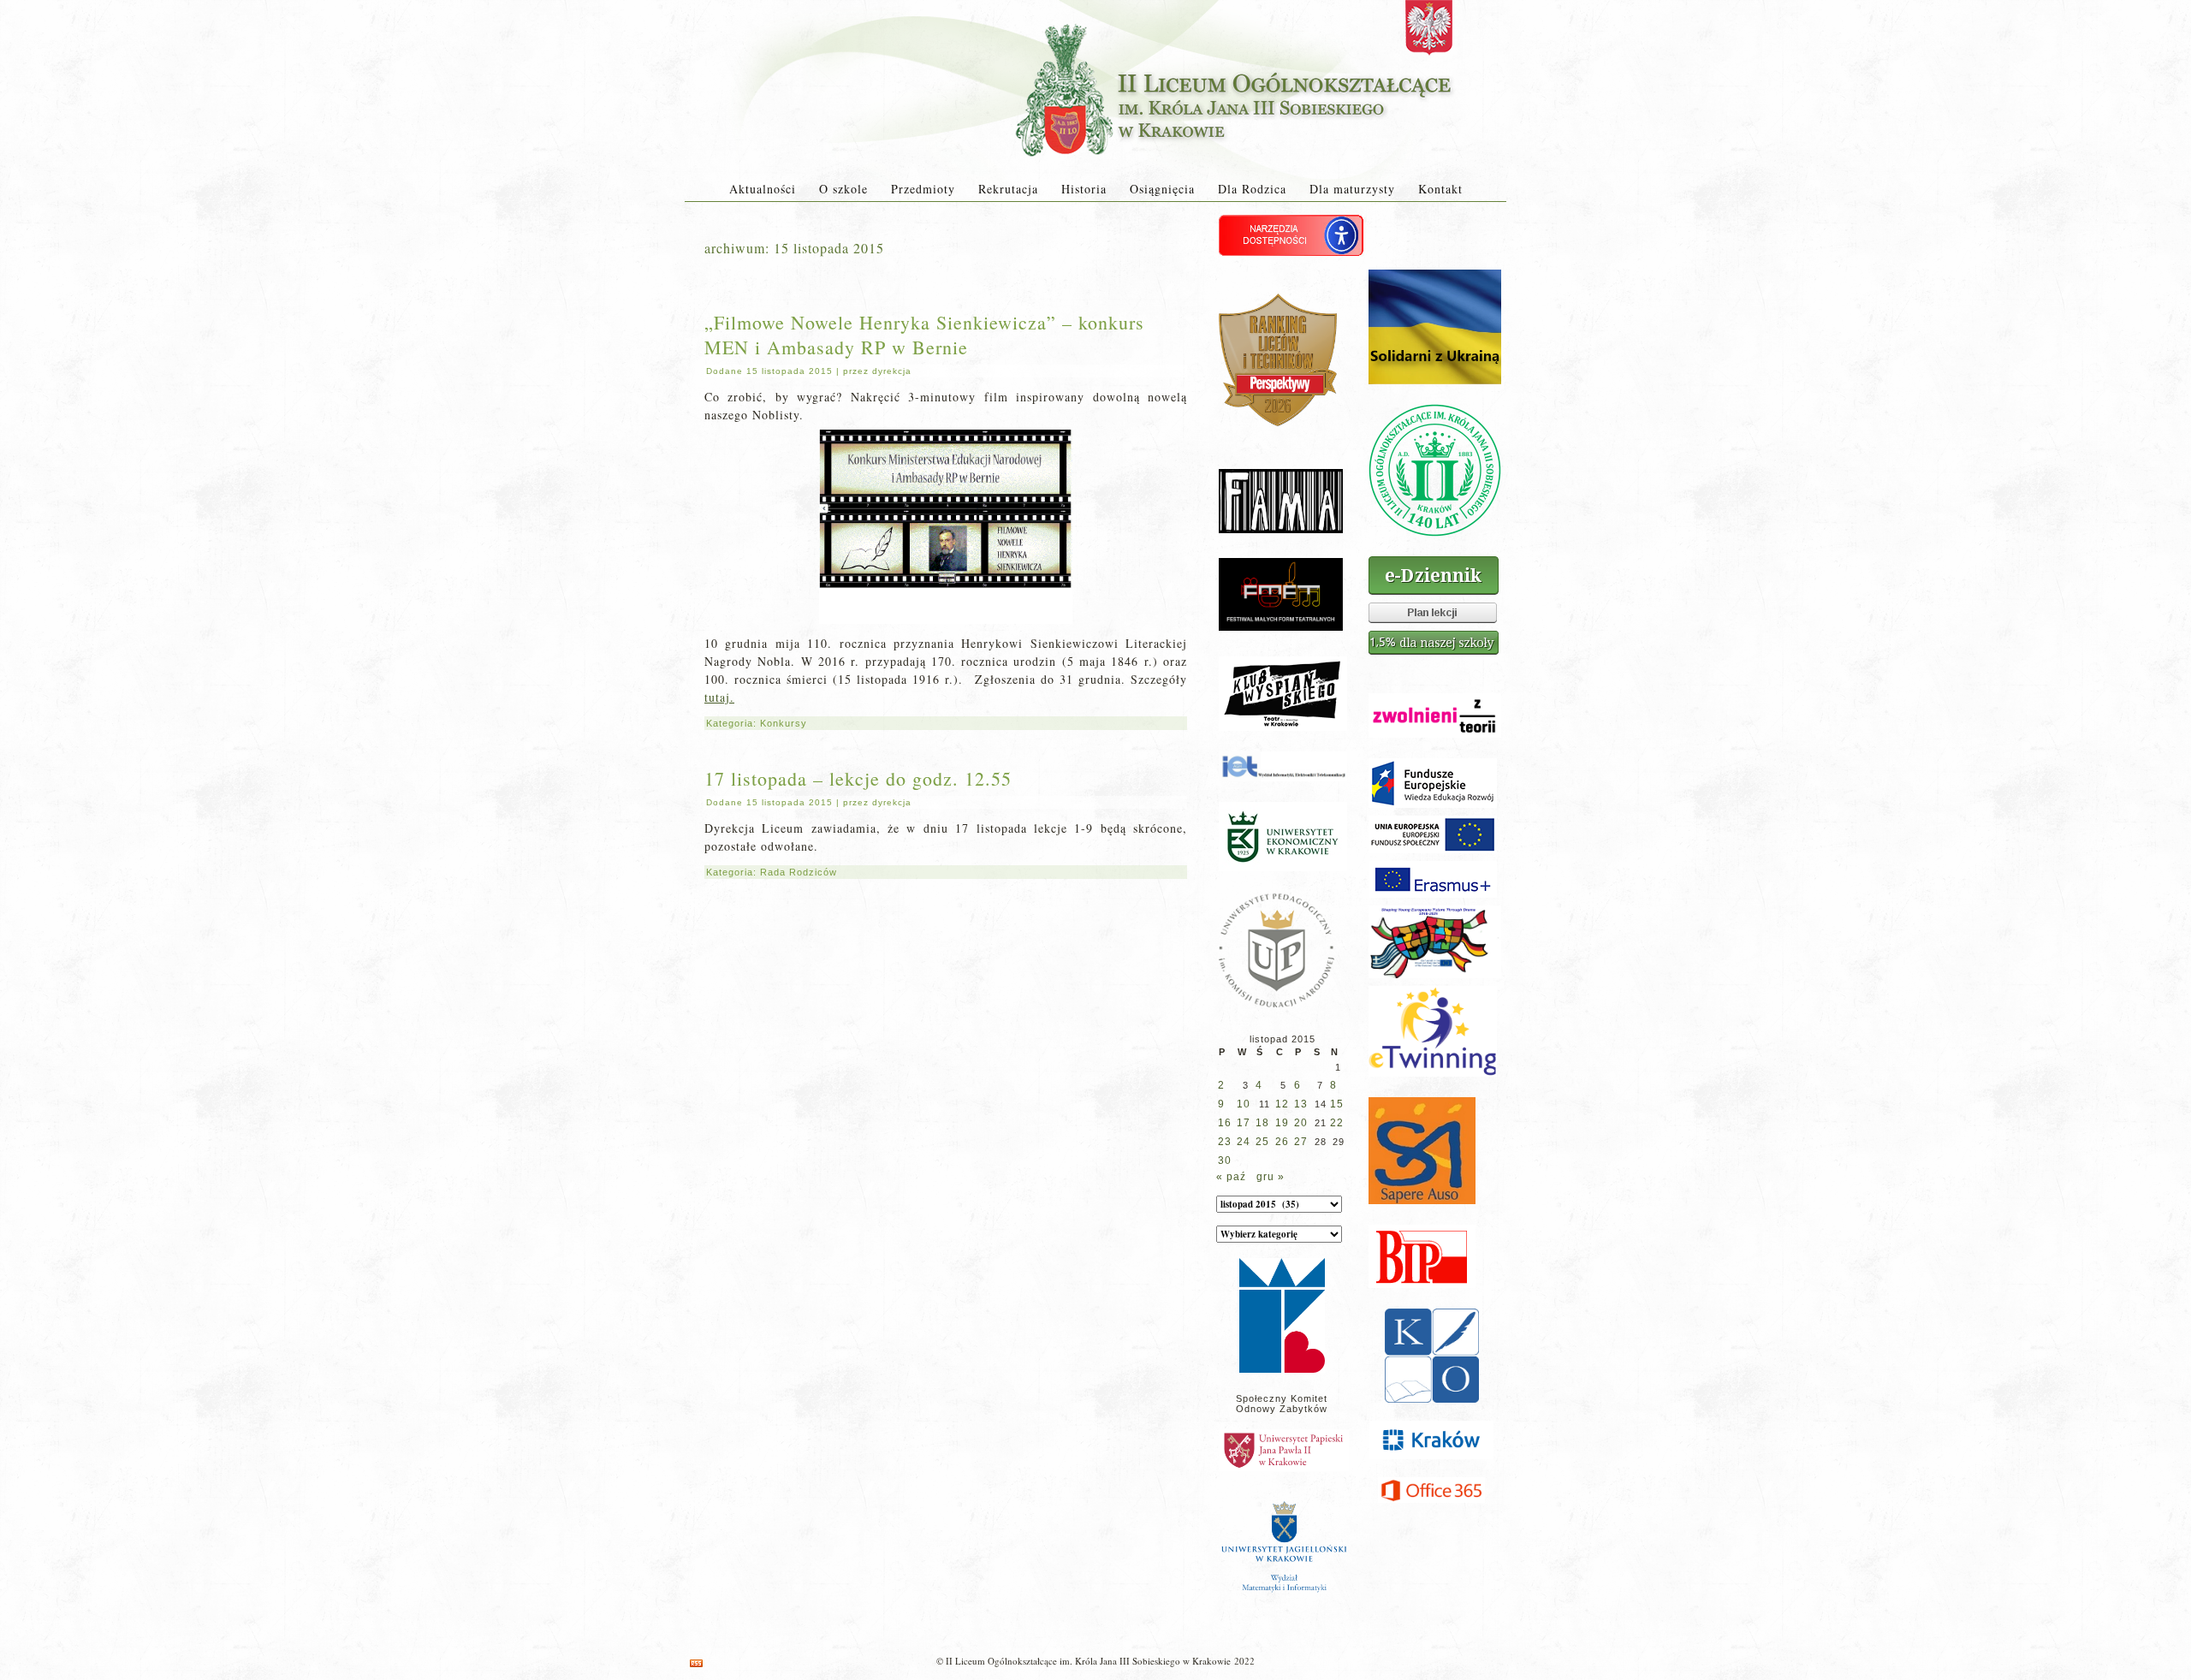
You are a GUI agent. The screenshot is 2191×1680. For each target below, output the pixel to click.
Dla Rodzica (1252, 189)
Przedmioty (923, 189)
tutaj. (719, 697)
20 (1301, 1123)
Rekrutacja (1008, 189)
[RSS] (696, 1663)
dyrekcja (892, 371)
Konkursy (784, 723)
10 (1244, 1104)
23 (1225, 1142)
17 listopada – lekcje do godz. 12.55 (858, 778)
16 (1225, 1123)
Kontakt (1440, 189)
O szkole (843, 189)
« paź (1231, 1177)
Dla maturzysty (1352, 189)
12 (1282, 1104)
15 (1337, 1104)
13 (1301, 1104)
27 (1301, 1142)
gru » (1271, 1177)
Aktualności (763, 189)
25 (1262, 1142)
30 (1225, 1161)
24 (1244, 1142)
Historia (1084, 189)
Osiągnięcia (1162, 189)
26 (1282, 1142)
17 (1244, 1123)
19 (1282, 1123)
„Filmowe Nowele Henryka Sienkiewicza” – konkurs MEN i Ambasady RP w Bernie (924, 335)
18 (1262, 1123)
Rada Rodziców (799, 872)
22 (1337, 1123)
